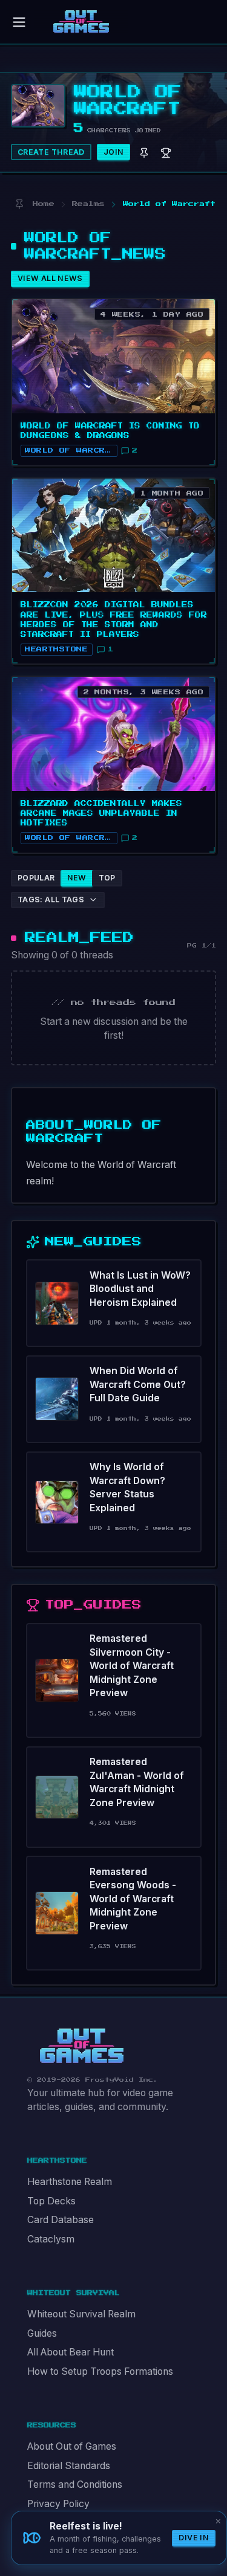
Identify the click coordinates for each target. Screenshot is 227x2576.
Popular (36, 878)
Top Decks (51, 2201)
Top (107, 878)
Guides (42, 2333)
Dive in (194, 2538)
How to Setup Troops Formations (100, 2371)
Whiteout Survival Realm (81, 2314)
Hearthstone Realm (70, 2182)
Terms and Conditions (75, 2484)
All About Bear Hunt (71, 2352)
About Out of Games (72, 2446)
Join (114, 152)
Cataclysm (51, 2239)
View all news (50, 278)
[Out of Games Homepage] (82, 2046)
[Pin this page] (19, 204)
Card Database (61, 2220)
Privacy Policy (58, 2504)
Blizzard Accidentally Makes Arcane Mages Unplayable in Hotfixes (101, 813)
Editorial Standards (69, 2466)
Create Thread (51, 152)
